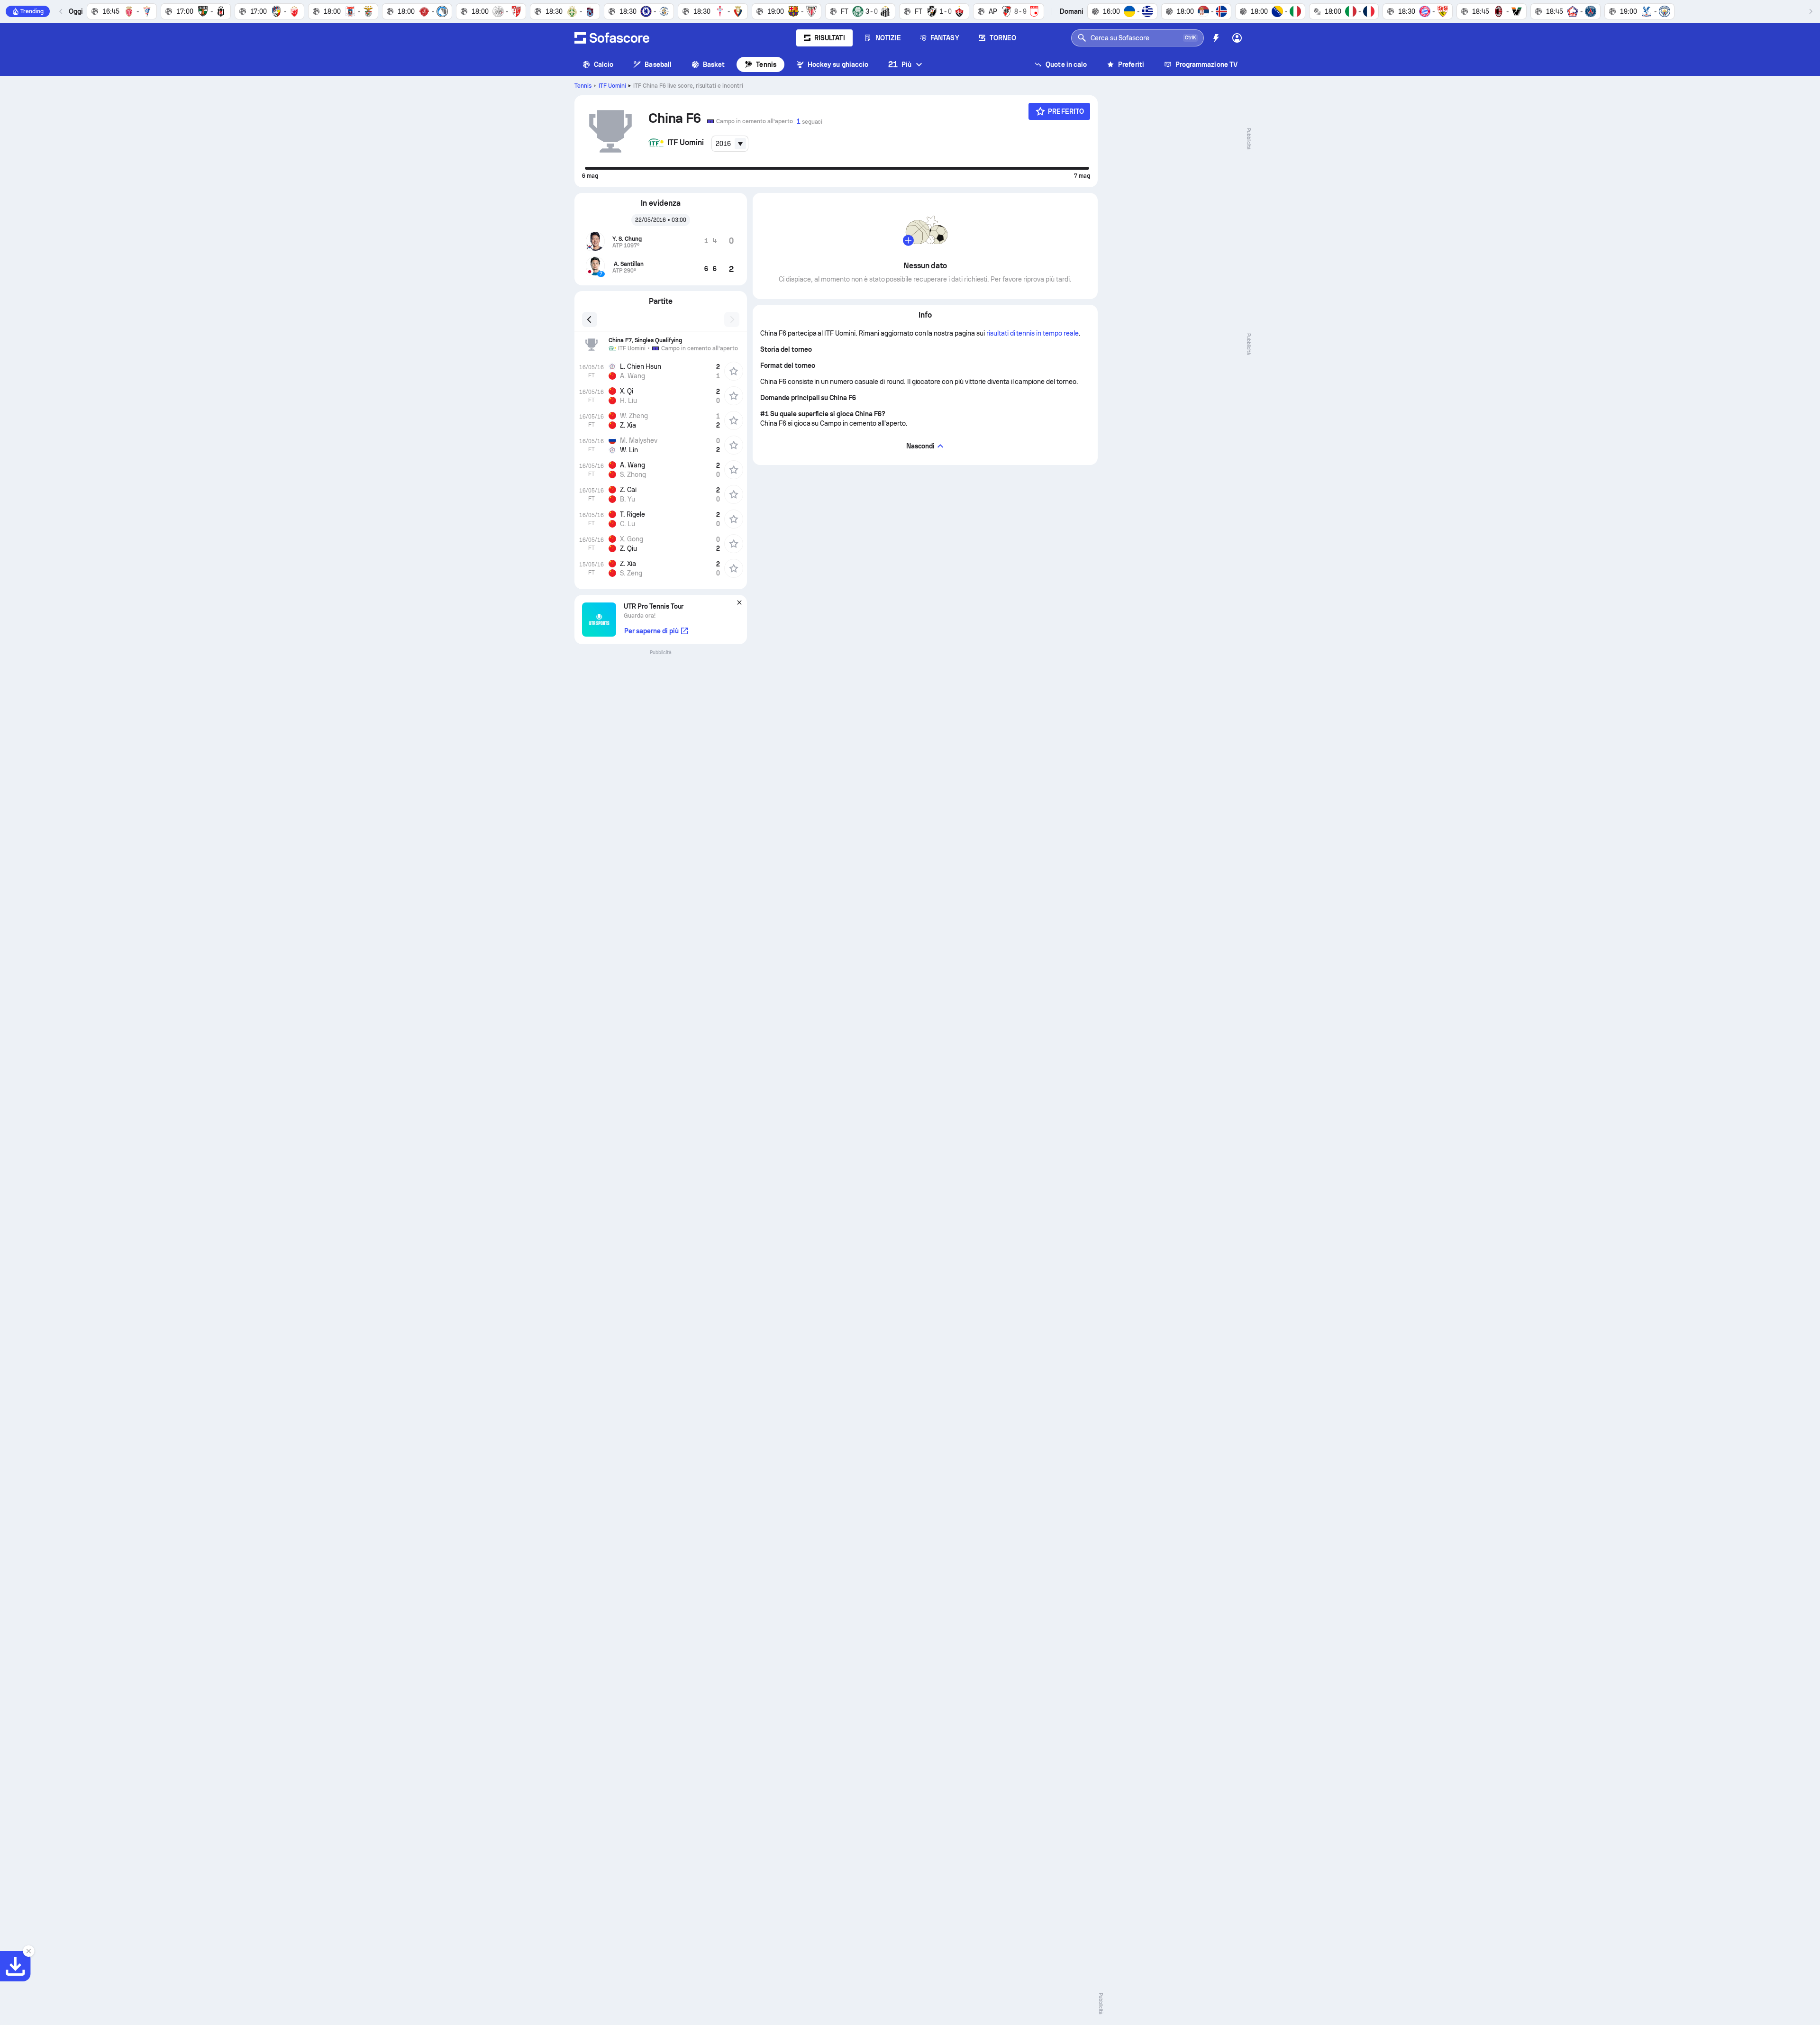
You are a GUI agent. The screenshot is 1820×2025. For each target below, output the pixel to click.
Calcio (604, 64)
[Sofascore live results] (612, 38)
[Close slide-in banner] (28, 1951)
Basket (714, 64)
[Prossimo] (1811, 11)
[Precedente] (61, 11)
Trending (32, 11)
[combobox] (730, 144)
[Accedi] (1237, 38)
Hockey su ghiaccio (838, 64)
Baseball (658, 64)
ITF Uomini (612, 86)
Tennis (766, 64)
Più (900, 64)
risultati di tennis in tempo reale (1033, 333)
